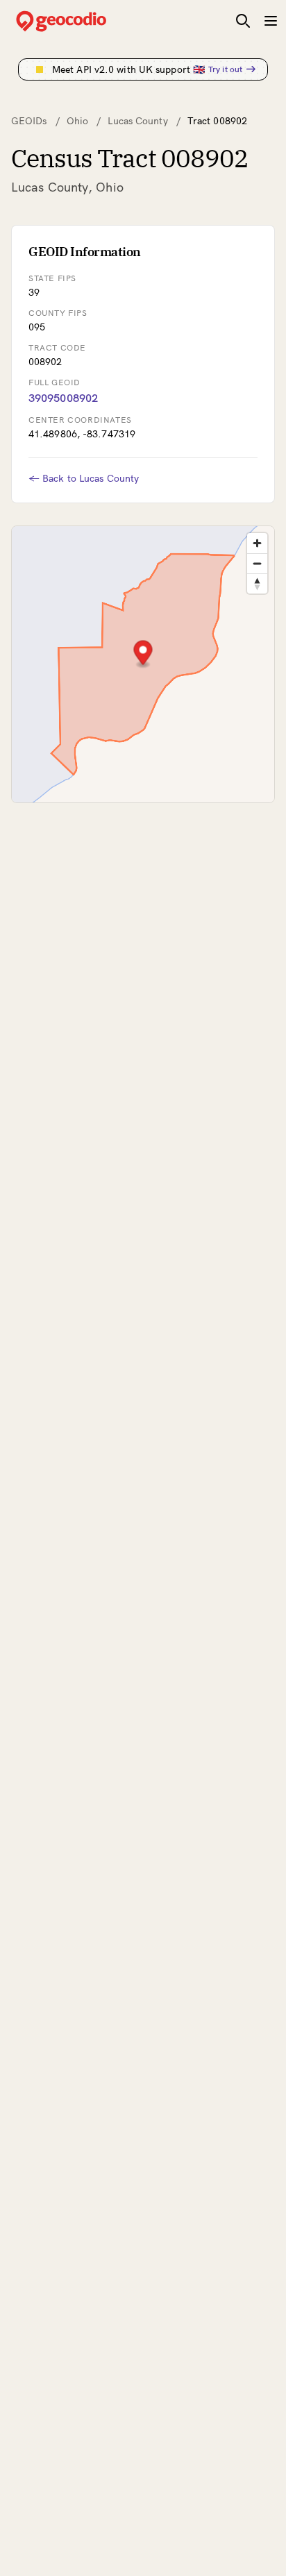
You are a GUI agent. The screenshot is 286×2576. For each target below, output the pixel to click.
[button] (143, 654)
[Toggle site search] (243, 21)
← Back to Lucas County (84, 478)
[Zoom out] (257, 563)
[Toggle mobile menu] (271, 21)
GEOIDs (29, 121)
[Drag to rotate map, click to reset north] (257, 583)
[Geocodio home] (82, 21)
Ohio (77, 121)
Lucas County (137, 121)
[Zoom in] (257, 543)
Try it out (225, 69)
